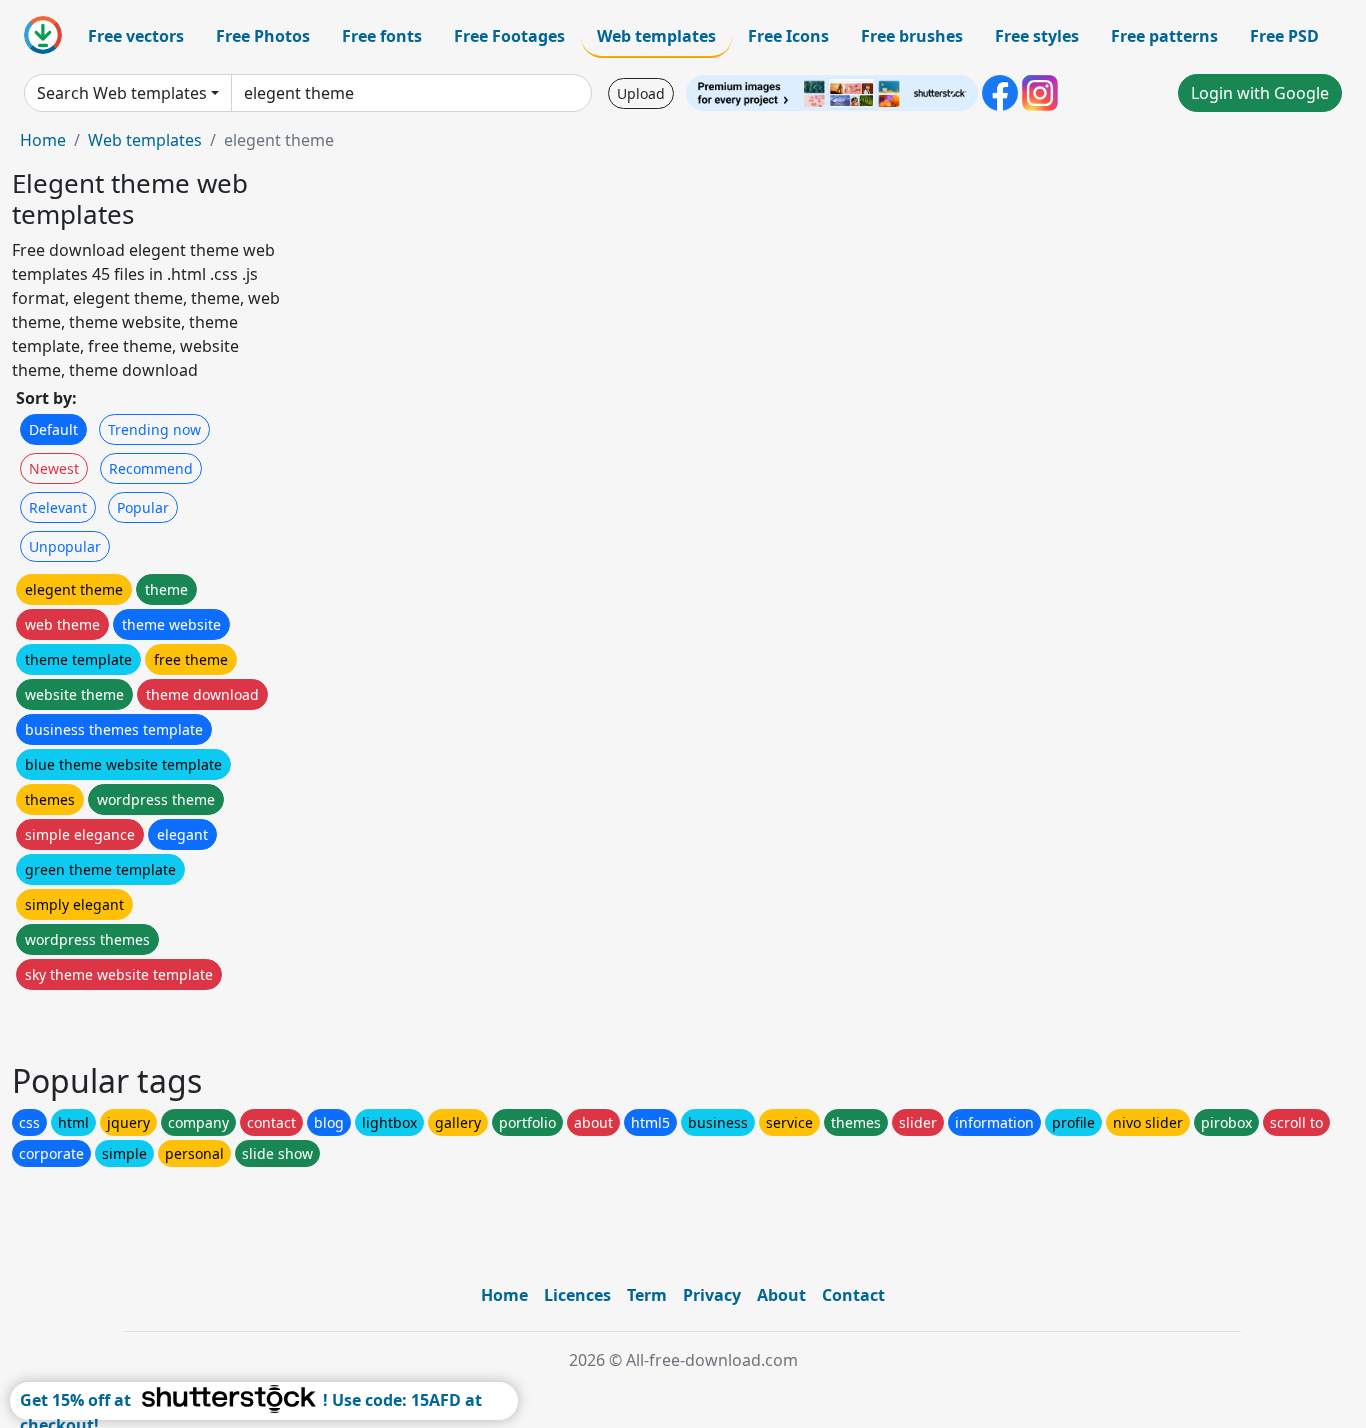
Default (53, 429)
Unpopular (65, 546)
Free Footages (509, 36)
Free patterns (1164, 36)
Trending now (154, 429)
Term (647, 1295)
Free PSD (1284, 36)
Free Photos (263, 36)
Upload (641, 93)
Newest (54, 468)
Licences (577, 1295)
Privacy (712, 1295)
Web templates (656, 36)
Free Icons (788, 36)
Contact (853, 1295)
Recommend (151, 468)
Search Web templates (122, 93)
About (781, 1295)
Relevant (58, 507)
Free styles (1037, 36)
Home (43, 140)
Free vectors (136, 36)
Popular (143, 507)
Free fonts (382, 36)
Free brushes (912, 36)
